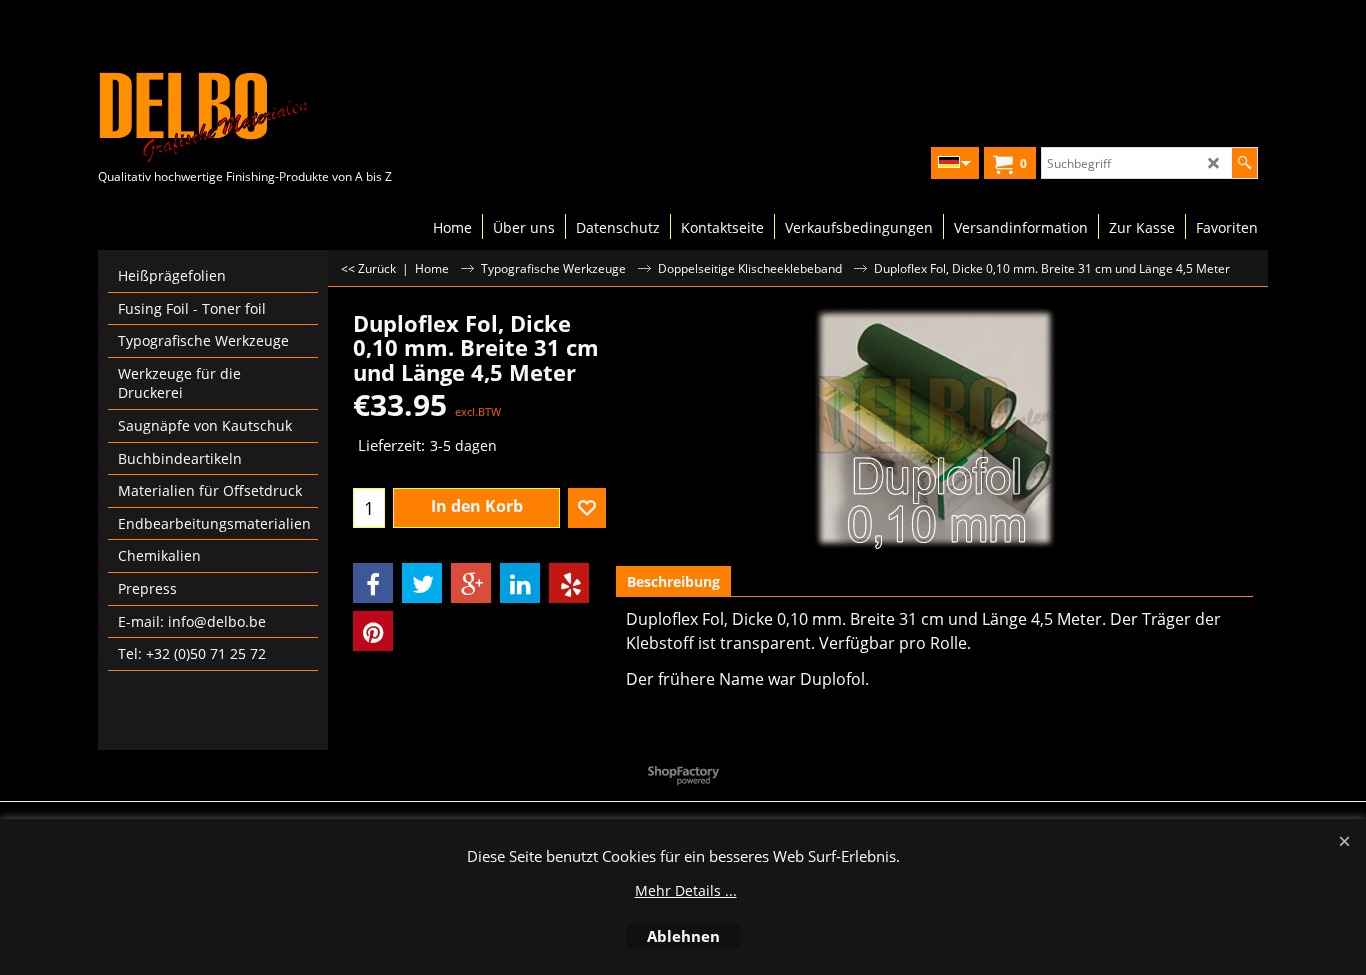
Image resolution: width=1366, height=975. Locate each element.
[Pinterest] (373, 631)
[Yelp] (569, 583)
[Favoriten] (587, 508)
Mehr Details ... (686, 890)
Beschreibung (673, 581)
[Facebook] (373, 583)
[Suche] (1244, 163)
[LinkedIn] (520, 583)
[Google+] (471, 583)
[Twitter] (422, 583)
